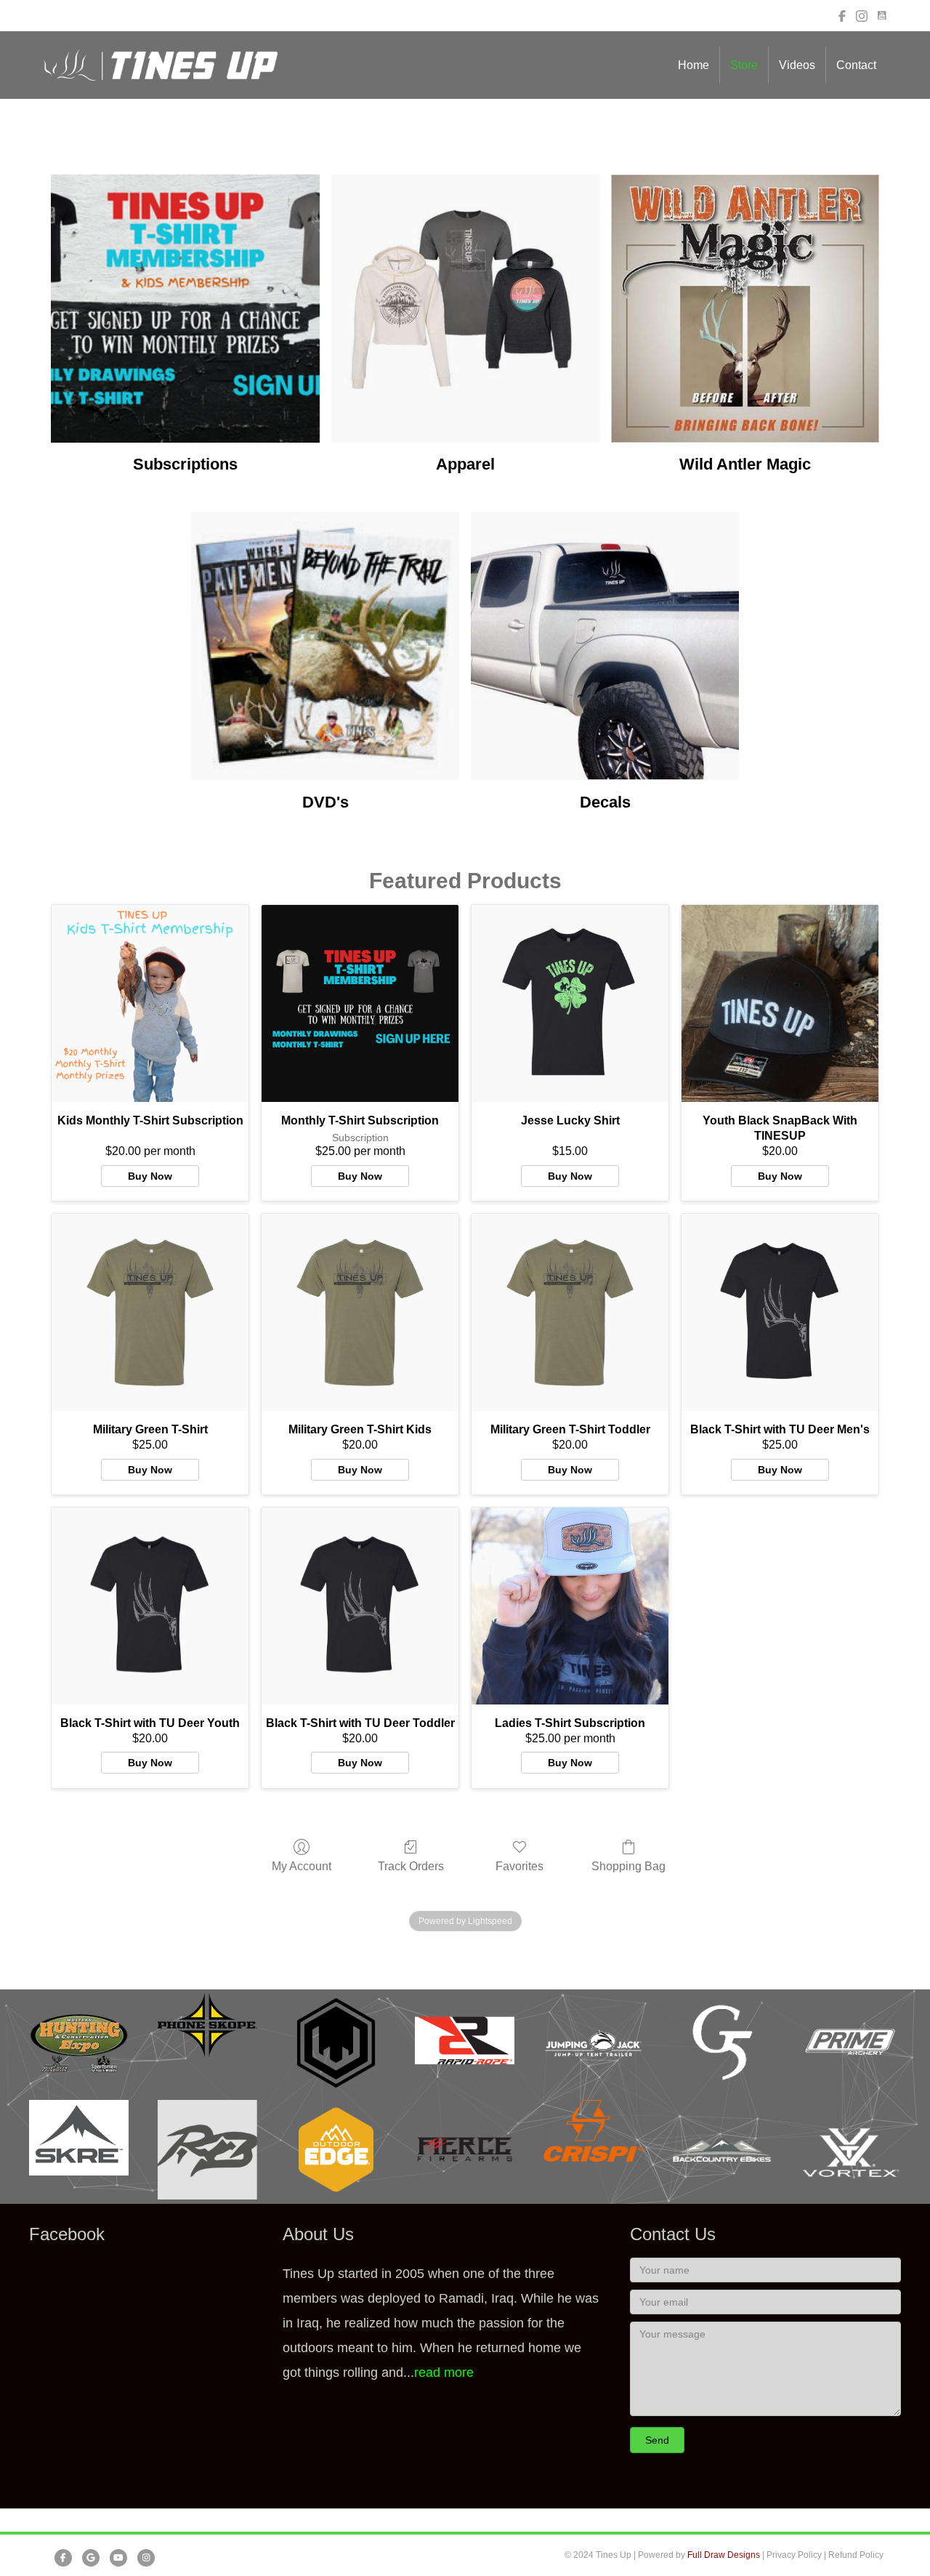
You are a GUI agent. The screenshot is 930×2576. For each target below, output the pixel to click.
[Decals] (605, 646)
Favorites (519, 1866)
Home (694, 65)
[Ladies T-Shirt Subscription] (570, 1606)
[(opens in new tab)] (79, 2042)
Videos (797, 65)
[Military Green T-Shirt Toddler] (570, 1312)
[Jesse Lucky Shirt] (570, 1003)
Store (744, 65)
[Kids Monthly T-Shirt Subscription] (150, 1003)
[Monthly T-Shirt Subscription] (360, 1003)
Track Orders (411, 1866)
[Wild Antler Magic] (745, 309)
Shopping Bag (628, 1866)
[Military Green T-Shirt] (150, 1312)
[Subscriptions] (185, 309)
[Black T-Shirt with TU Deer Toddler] (360, 1606)
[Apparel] (465, 309)
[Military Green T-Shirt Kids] (360, 1312)
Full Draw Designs (724, 2555)
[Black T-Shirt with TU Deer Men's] (780, 1312)
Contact (856, 65)
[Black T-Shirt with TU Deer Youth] (150, 1606)
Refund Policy (856, 2555)
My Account (302, 1866)
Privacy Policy (794, 2555)
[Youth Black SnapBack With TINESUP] (780, 1003)
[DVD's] (325, 646)
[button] (657, 2440)
